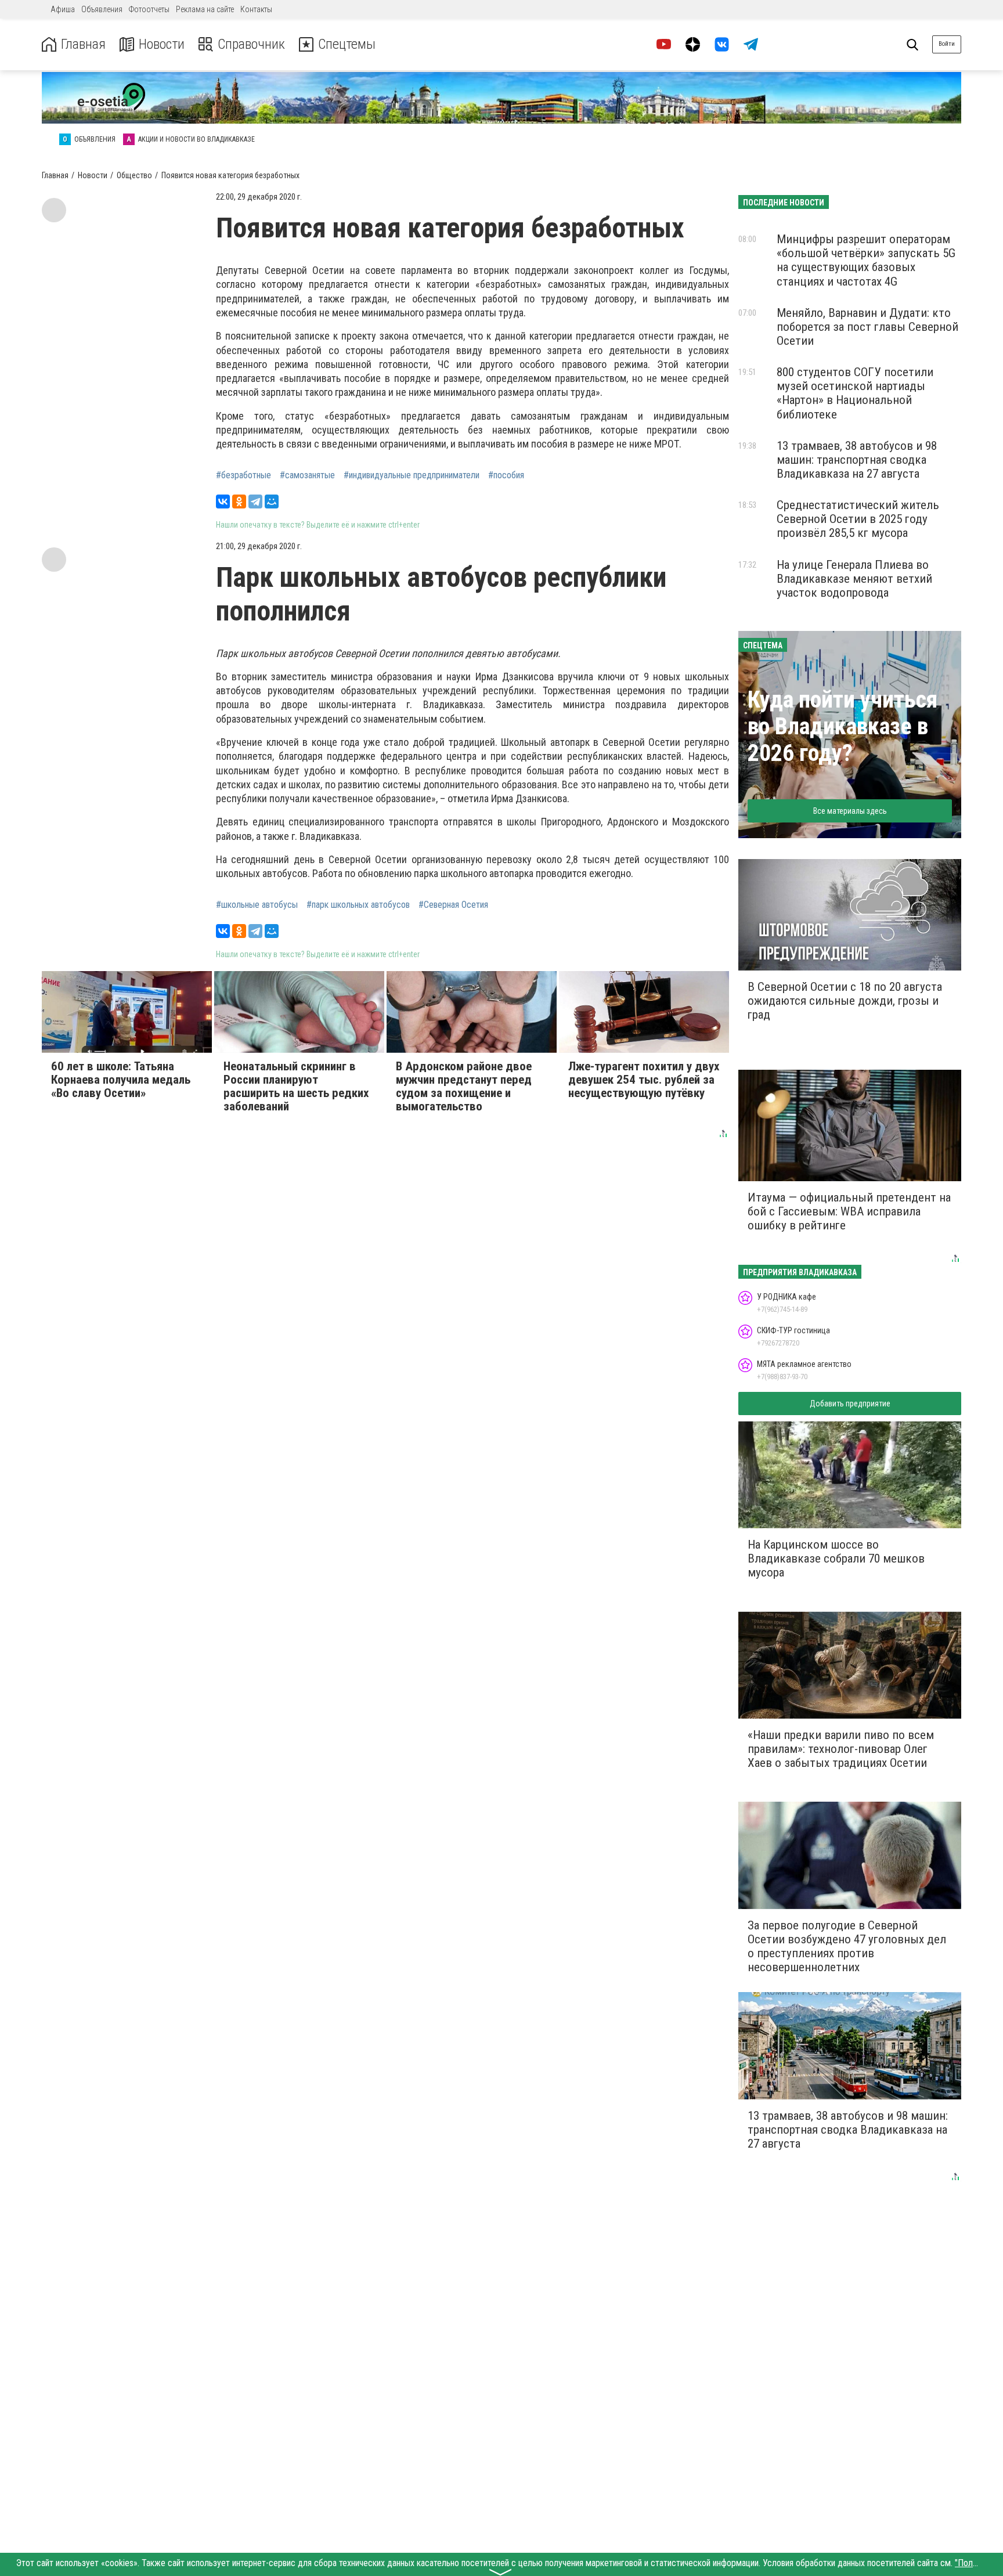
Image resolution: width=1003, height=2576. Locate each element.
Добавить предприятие (850, 1404)
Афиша (63, 9)
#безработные (243, 475)
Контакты (256, 9)
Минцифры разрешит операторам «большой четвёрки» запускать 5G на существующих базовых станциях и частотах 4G (866, 260)
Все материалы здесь (850, 811)
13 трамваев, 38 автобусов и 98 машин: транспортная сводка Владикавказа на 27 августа (857, 460)
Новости (162, 44)
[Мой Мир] (272, 502)
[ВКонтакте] (223, 502)
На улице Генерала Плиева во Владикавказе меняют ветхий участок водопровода (854, 579)
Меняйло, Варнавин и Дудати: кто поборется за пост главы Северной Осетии (867, 327)
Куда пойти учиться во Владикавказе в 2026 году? (843, 726)
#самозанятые (307, 475)
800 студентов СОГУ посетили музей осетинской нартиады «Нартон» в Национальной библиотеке (855, 393)
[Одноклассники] (239, 502)
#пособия (506, 475)
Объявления (102, 9)
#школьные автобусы (257, 905)
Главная (83, 44)
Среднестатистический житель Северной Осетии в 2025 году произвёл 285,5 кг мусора (858, 519)
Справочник (251, 44)
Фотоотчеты (149, 9)
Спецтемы (347, 44)
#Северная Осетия (453, 905)
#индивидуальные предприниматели (412, 475)
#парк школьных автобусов (358, 905)
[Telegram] (255, 502)
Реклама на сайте (205, 9)
